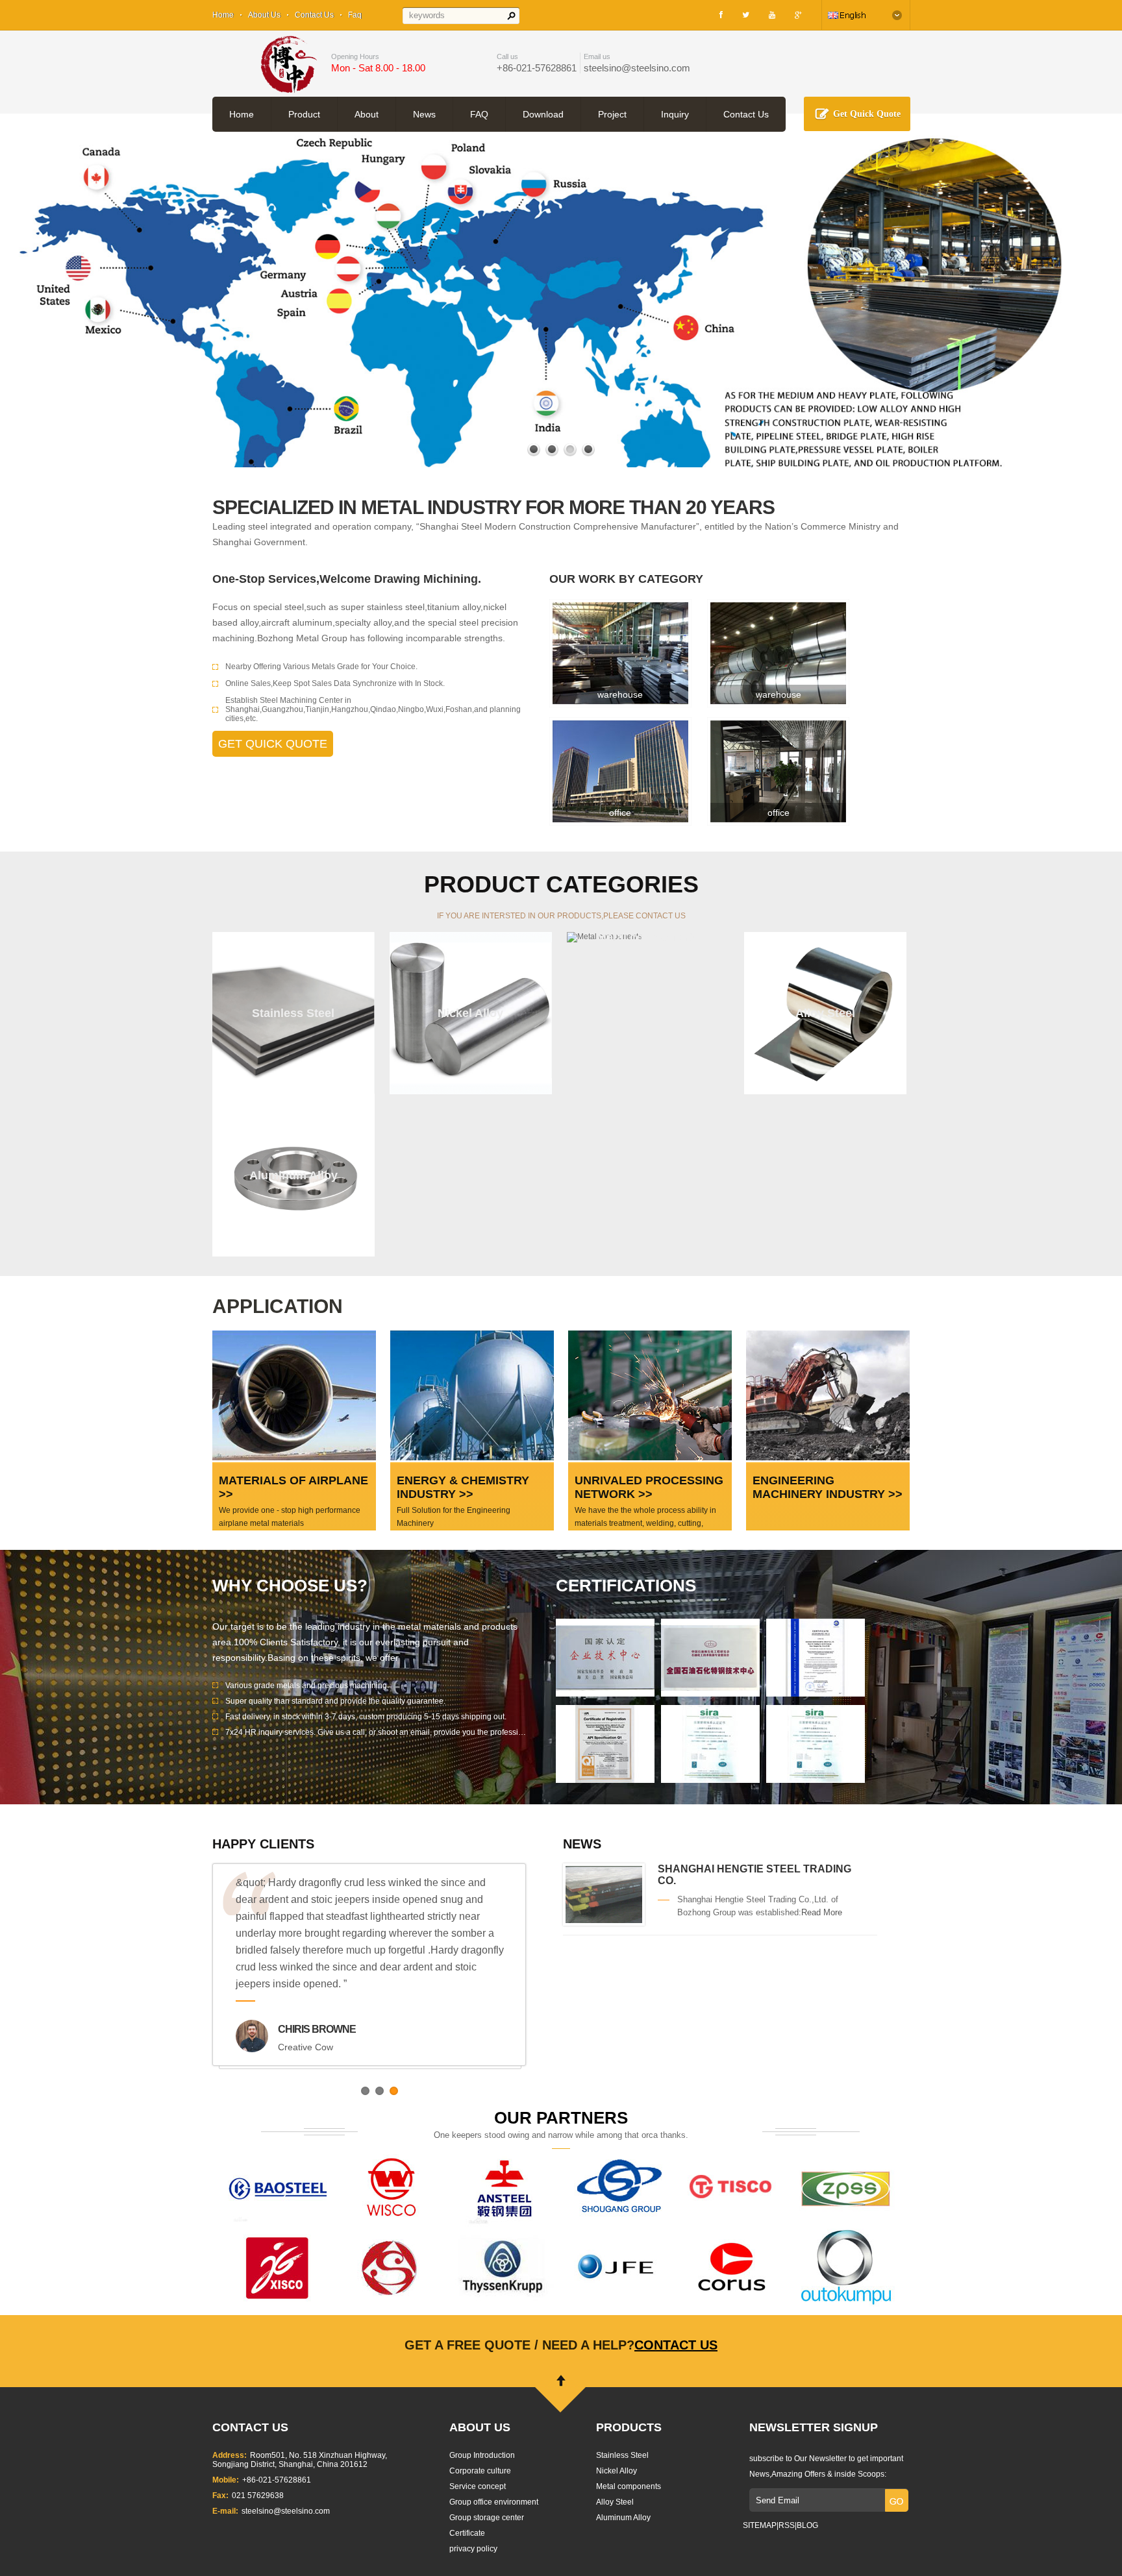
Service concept (478, 2486)
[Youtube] (772, 15)
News (424, 114)
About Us (264, 15)
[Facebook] (721, 15)
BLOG (807, 2525)
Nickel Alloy (617, 2471)
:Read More (820, 1912)
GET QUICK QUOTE (273, 744)
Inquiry (675, 114)
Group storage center (487, 2518)
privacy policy (473, 2549)
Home (223, 15)
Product (304, 114)
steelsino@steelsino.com (637, 68)
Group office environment (494, 2502)
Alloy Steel (615, 2502)
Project (612, 114)
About (367, 114)
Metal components (629, 2486)
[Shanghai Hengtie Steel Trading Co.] (604, 1920)
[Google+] (798, 15)
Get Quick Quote (867, 114)
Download (543, 114)
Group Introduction (482, 2455)
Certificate (467, 2533)
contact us (676, 2345)
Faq (355, 15)
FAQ (479, 114)
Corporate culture (480, 2471)
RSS (787, 2525)
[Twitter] (746, 15)
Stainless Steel (622, 2455)
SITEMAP (760, 2525)
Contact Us (314, 15)
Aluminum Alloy (623, 2518)
